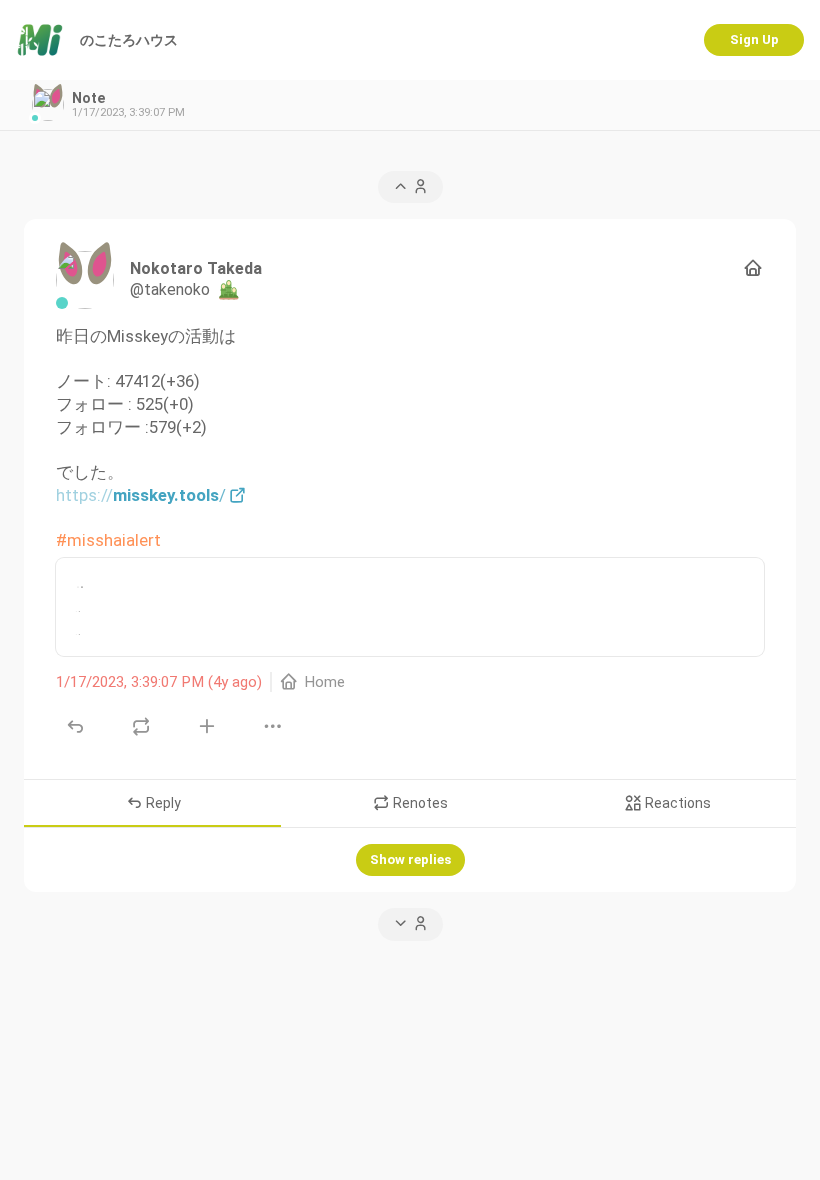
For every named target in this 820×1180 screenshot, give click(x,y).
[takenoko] (85, 280)
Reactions (676, 803)
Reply (162, 803)
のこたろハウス (129, 40)
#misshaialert (108, 540)
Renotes (419, 803)
